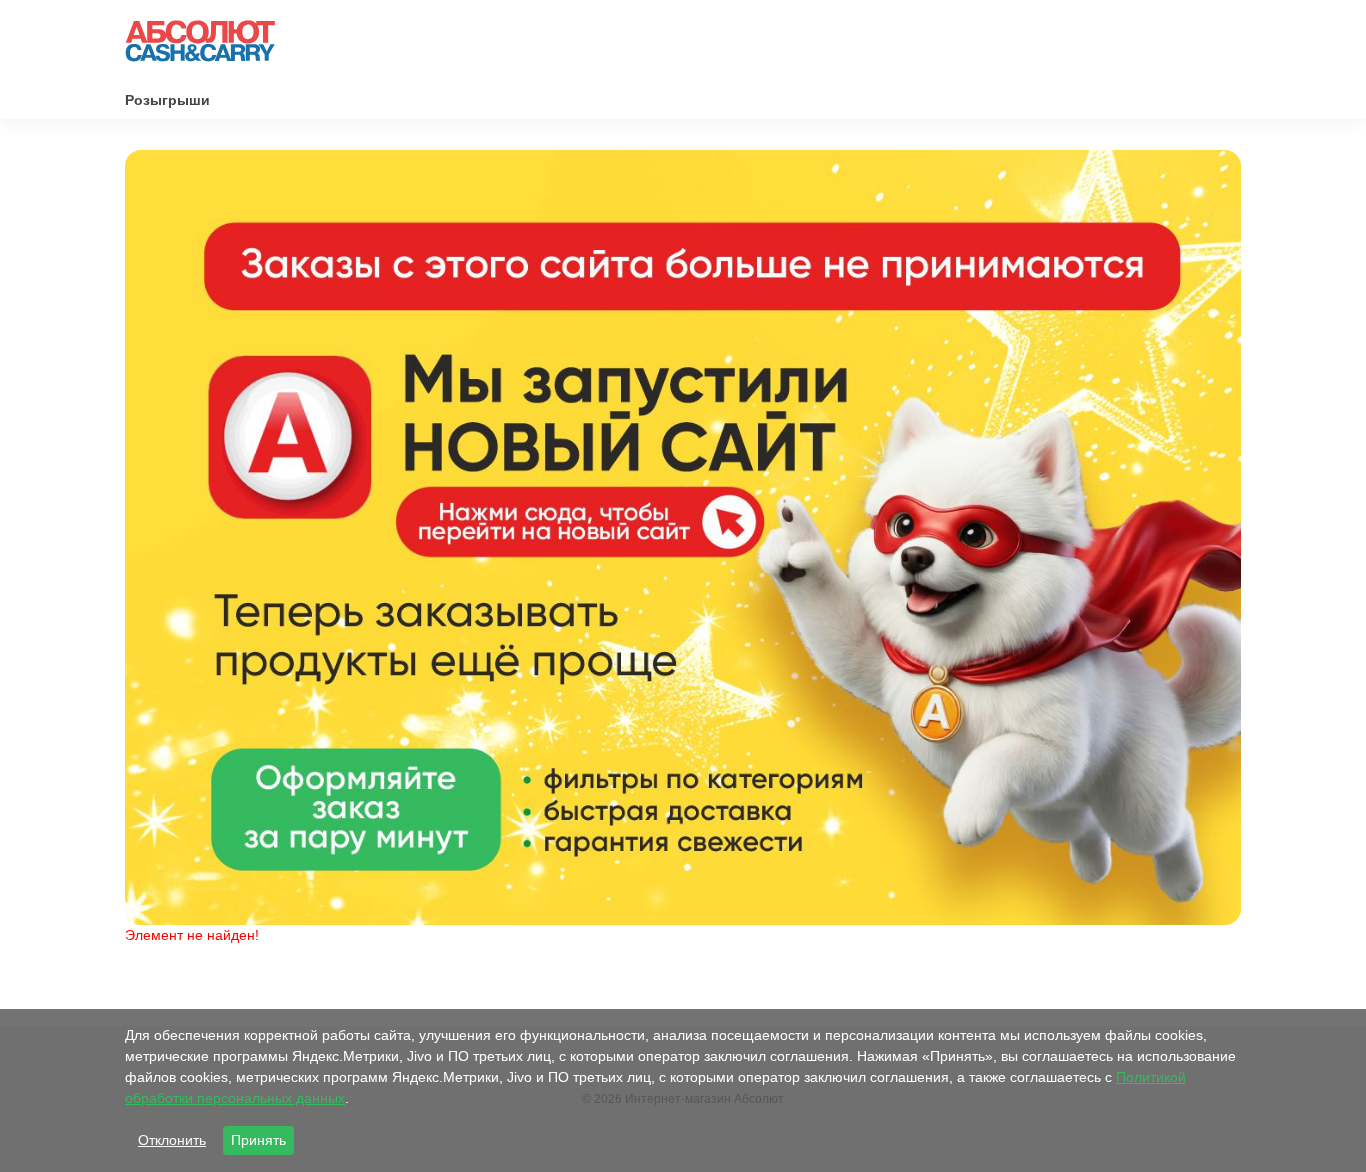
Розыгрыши (167, 100)
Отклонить (172, 1140)
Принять (258, 1140)
